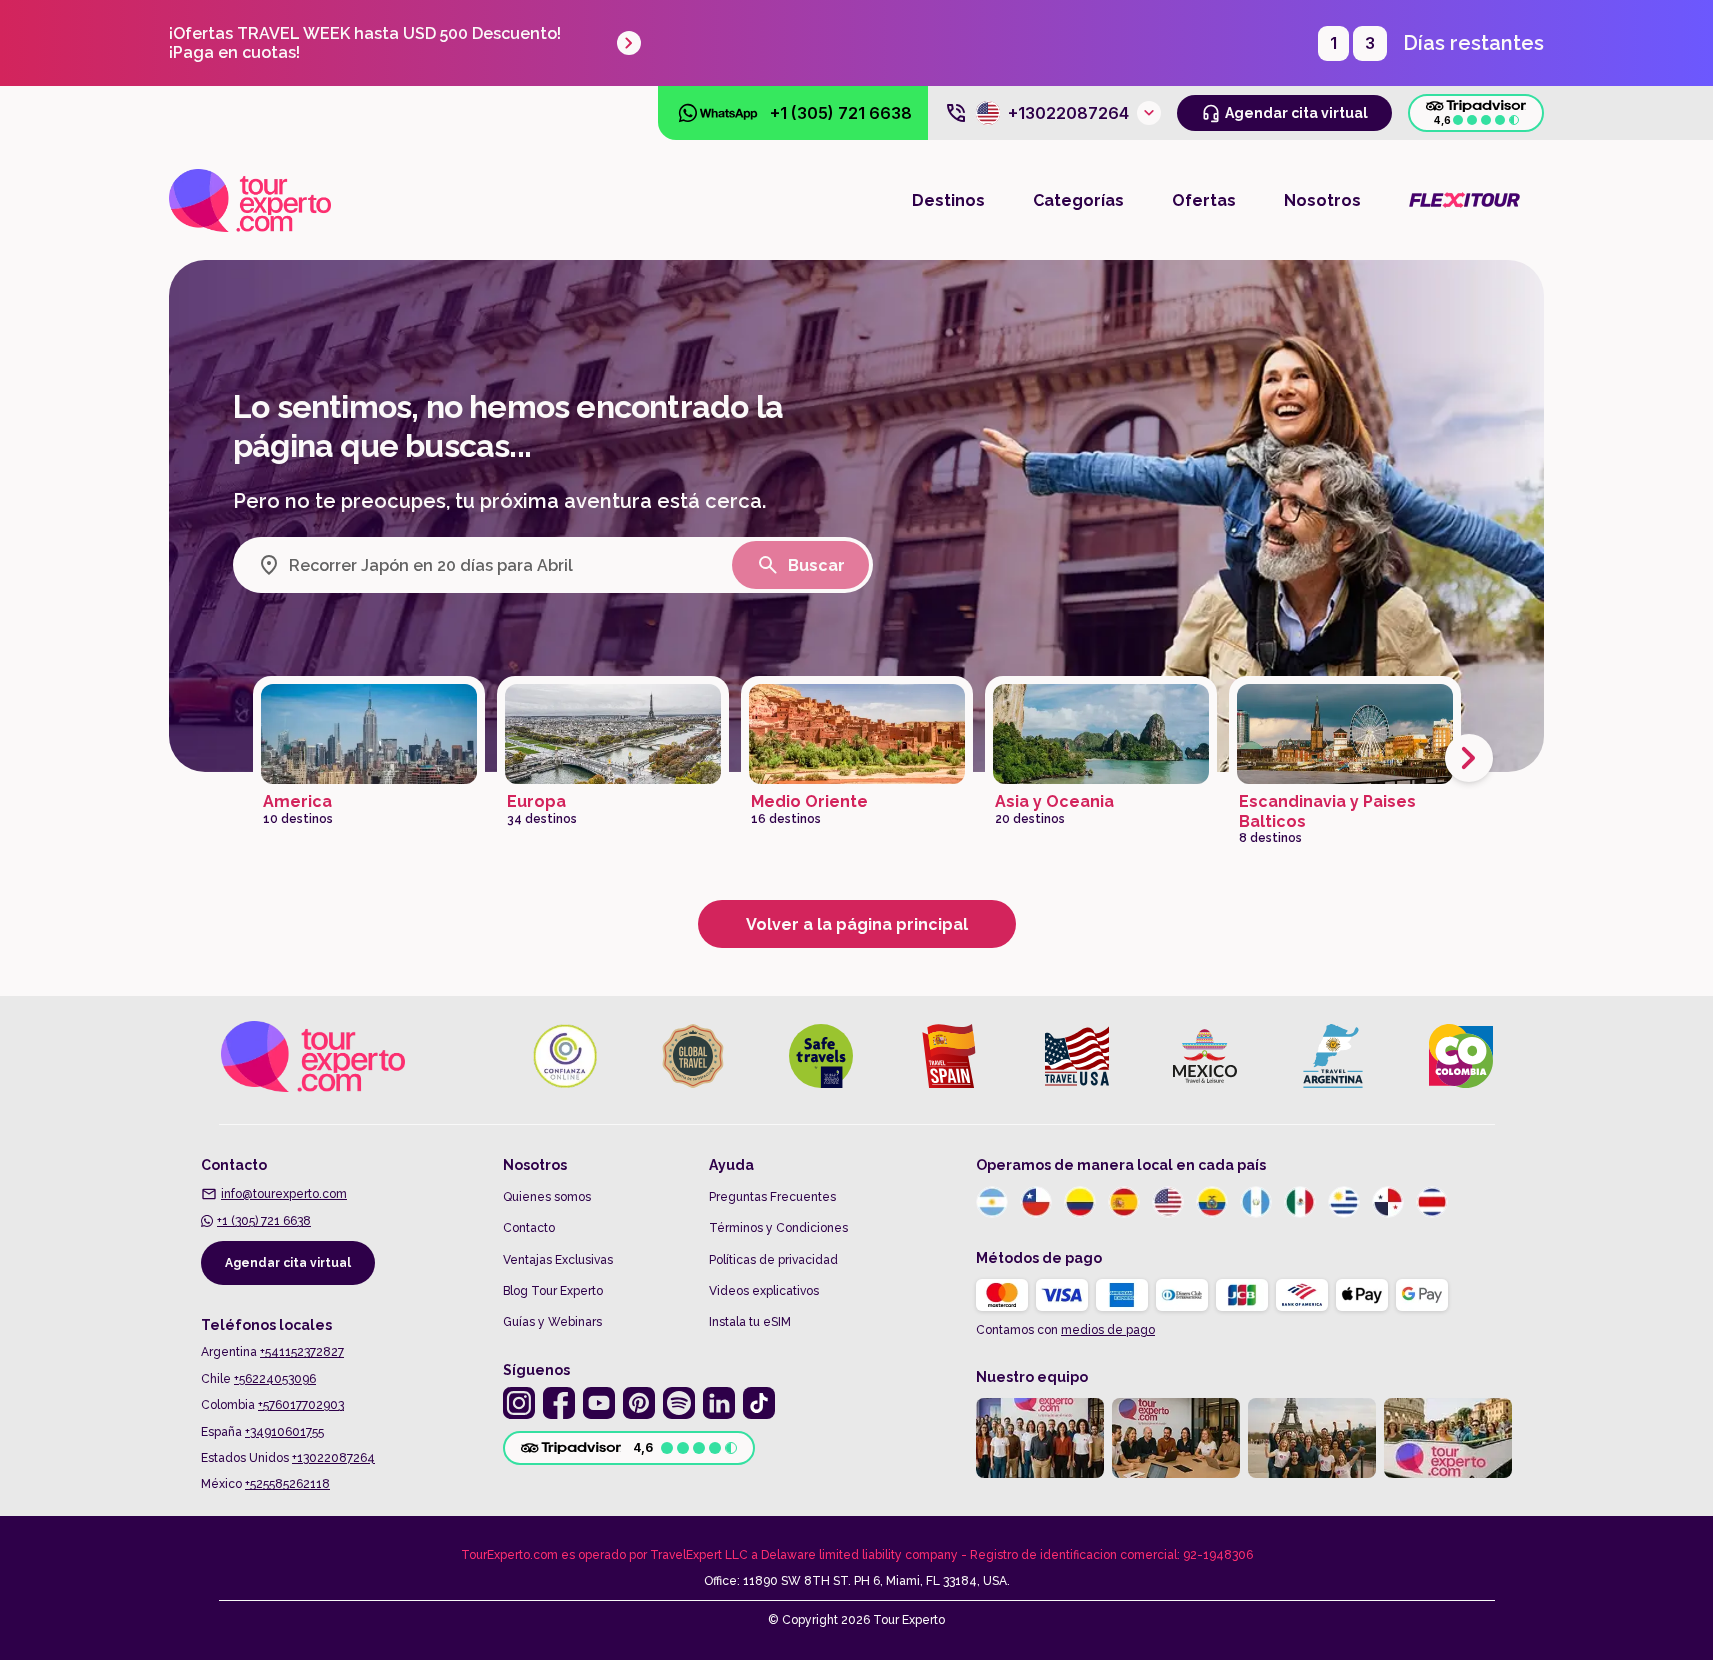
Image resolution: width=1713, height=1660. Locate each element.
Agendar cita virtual (288, 1263)
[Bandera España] (1124, 1202)
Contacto (529, 1228)
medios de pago (1108, 1330)
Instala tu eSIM (750, 1322)
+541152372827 (302, 1352)
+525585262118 (287, 1484)
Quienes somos (547, 1197)
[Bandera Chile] (1036, 1202)
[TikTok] (759, 1403)
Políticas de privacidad (773, 1260)
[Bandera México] (1300, 1202)
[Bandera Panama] (1388, 1202)
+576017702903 (301, 1405)
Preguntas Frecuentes (772, 1197)
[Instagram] (519, 1403)
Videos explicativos (764, 1291)
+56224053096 (275, 1379)
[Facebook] (559, 1403)
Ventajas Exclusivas (558, 1260)
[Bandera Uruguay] (1344, 1202)
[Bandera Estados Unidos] (1168, 1202)
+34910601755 (284, 1432)
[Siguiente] (1469, 758)
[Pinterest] (639, 1403)
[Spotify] (679, 1403)
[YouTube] (599, 1403)
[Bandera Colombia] (1080, 1202)
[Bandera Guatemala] (1256, 1202)
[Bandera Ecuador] (1212, 1202)
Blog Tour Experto (553, 1291)
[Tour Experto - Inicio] (250, 200)
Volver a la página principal (857, 924)
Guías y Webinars (552, 1322)
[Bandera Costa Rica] (1432, 1202)
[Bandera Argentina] (992, 1202)
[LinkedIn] (719, 1403)
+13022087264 (333, 1458)
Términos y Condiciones (778, 1228)
